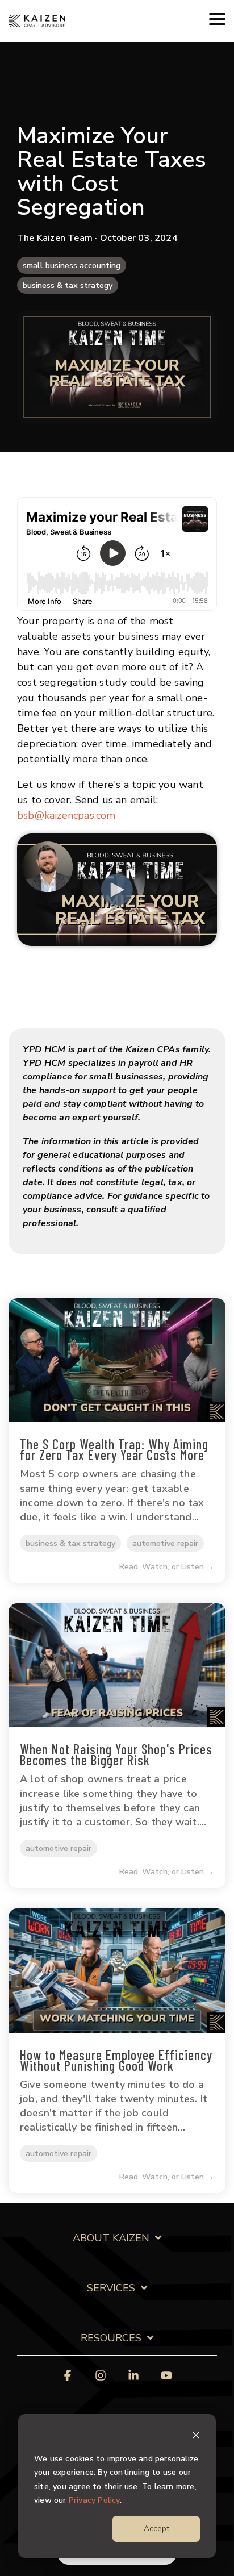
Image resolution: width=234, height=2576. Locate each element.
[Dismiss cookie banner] (196, 2437)
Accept (156, 2529)
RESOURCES (111, 2338)
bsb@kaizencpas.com (66, 815)
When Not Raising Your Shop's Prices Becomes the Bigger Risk (116, 1754)
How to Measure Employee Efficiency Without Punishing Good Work (116, 2060)
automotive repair (165, 1543)
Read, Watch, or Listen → (167, 1567)
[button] (217, 18)
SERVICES (111, 2288)
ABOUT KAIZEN (111, 2238)
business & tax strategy (68, 285)
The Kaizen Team (56, 238)
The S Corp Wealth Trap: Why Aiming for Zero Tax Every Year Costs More (114, 1449)
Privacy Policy (94, 2500)
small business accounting (72, 265)
